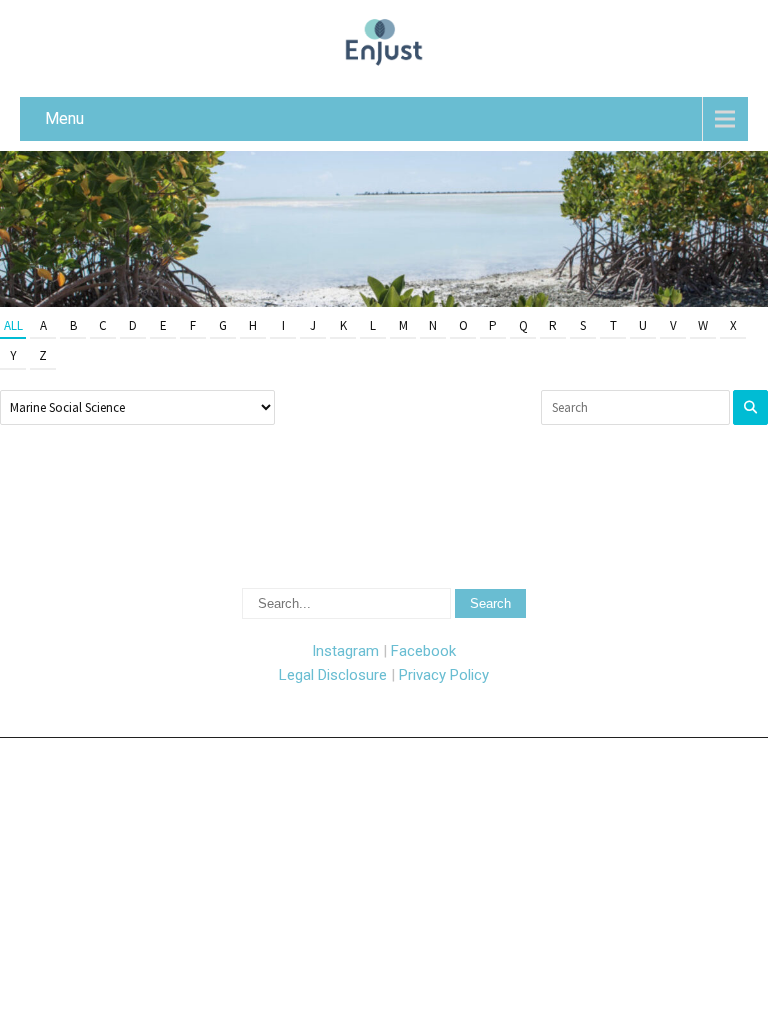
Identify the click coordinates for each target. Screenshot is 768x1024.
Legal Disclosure (333, 675)
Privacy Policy (444, 675)
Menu (64, 118)
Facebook (423, 651)
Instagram (345, 651)
